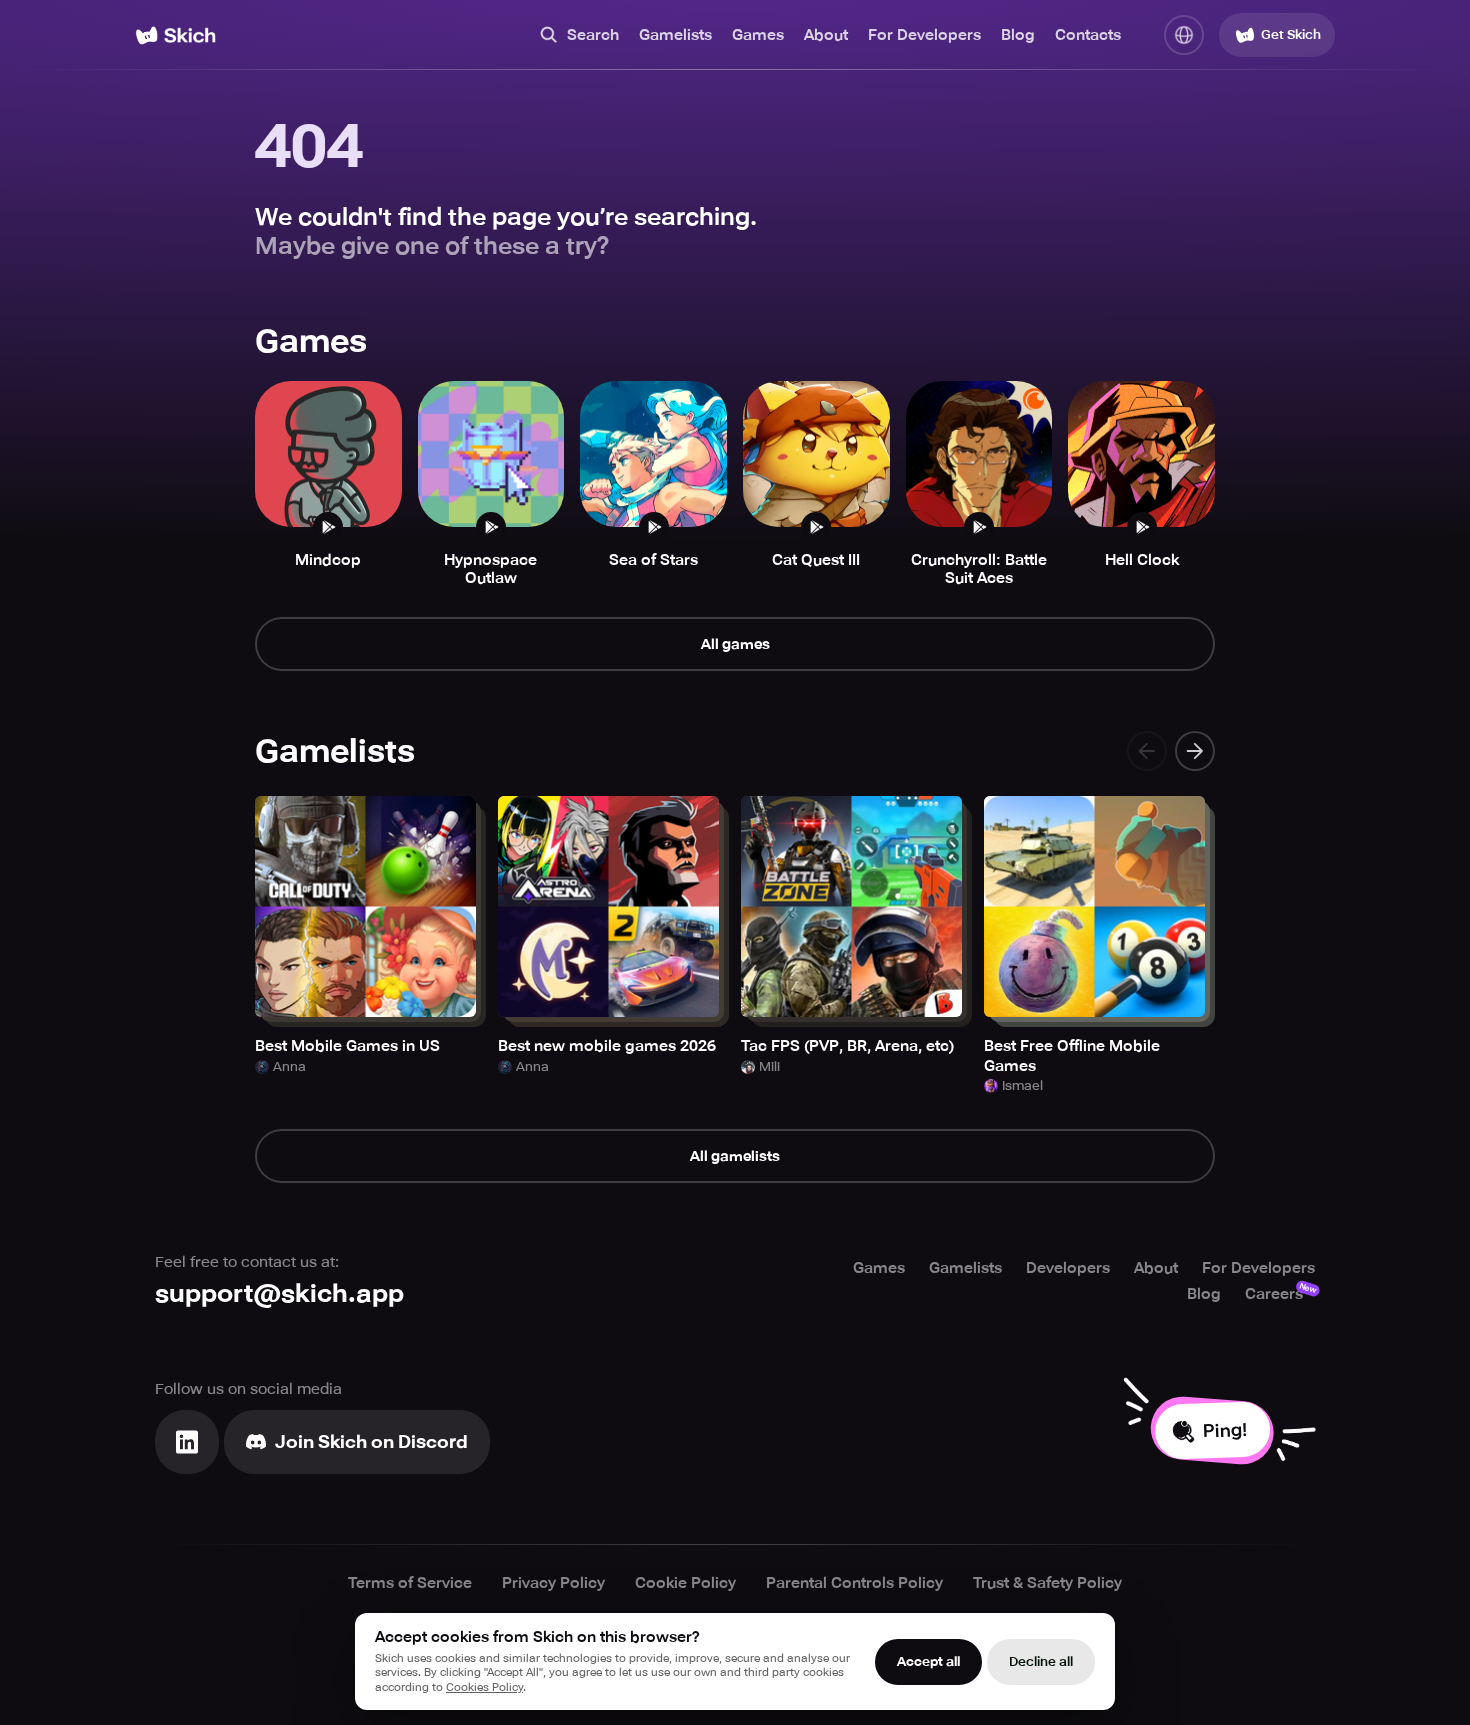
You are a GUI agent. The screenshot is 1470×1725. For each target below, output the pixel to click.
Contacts (1088, 35)
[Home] (175, 35)
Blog (1018, 35)
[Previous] (1147, 751)
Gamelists (675, 35)
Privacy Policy (553, 1583)
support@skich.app (279, 1293)
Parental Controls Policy (854, 1583)
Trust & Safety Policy (1047, 1583)
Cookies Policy (484, 1687)
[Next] (1195, 751)
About (826, 35)
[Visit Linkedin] (187, 1442)
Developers (1068, 1268)
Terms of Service (410, 1583)
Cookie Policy (685, 1583)
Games (758, 35)
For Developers (924, 35)
